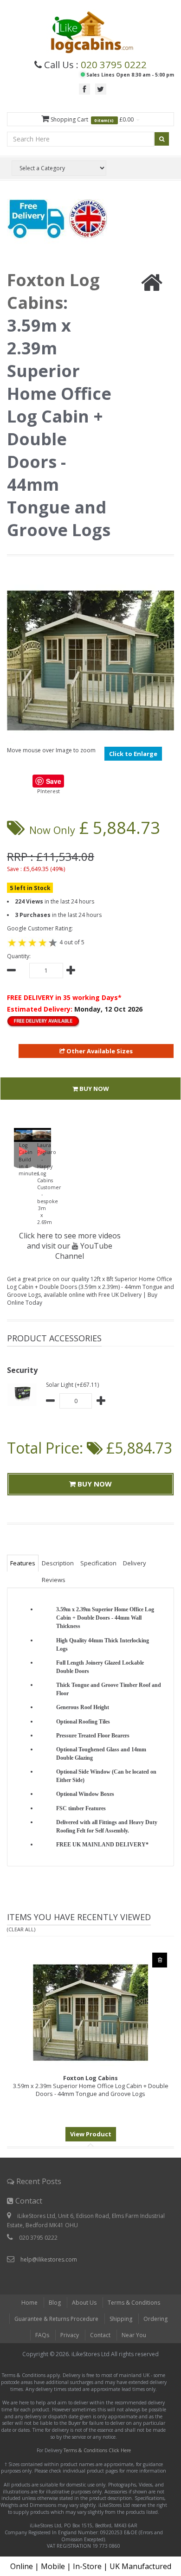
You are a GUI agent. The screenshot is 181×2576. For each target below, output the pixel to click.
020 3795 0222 (114, 64)
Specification (98, 1563)
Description (58, 1563)
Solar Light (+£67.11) (72, 1385)
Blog (55, 2303)
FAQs (42, 2335)
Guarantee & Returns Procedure (56, 2319)
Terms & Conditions (134, 2303)
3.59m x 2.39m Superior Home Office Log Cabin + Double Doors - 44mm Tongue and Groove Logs (91, 2086)
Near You (134, 2335)
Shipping (121, 2319)
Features (23, 1563)
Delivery (135, 1563)
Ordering (155, 2319)
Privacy (70, 2335)
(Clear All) (21, 1929)
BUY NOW (94, 1089)
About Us (84, 2303)
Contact (100, 2335)
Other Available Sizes (99, 1051)
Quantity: (19, 956)
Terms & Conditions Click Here (97, 2450)
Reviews (54, 1580)
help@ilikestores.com (49, 2259)
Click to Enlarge (133, 754)
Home (29, 2303)
